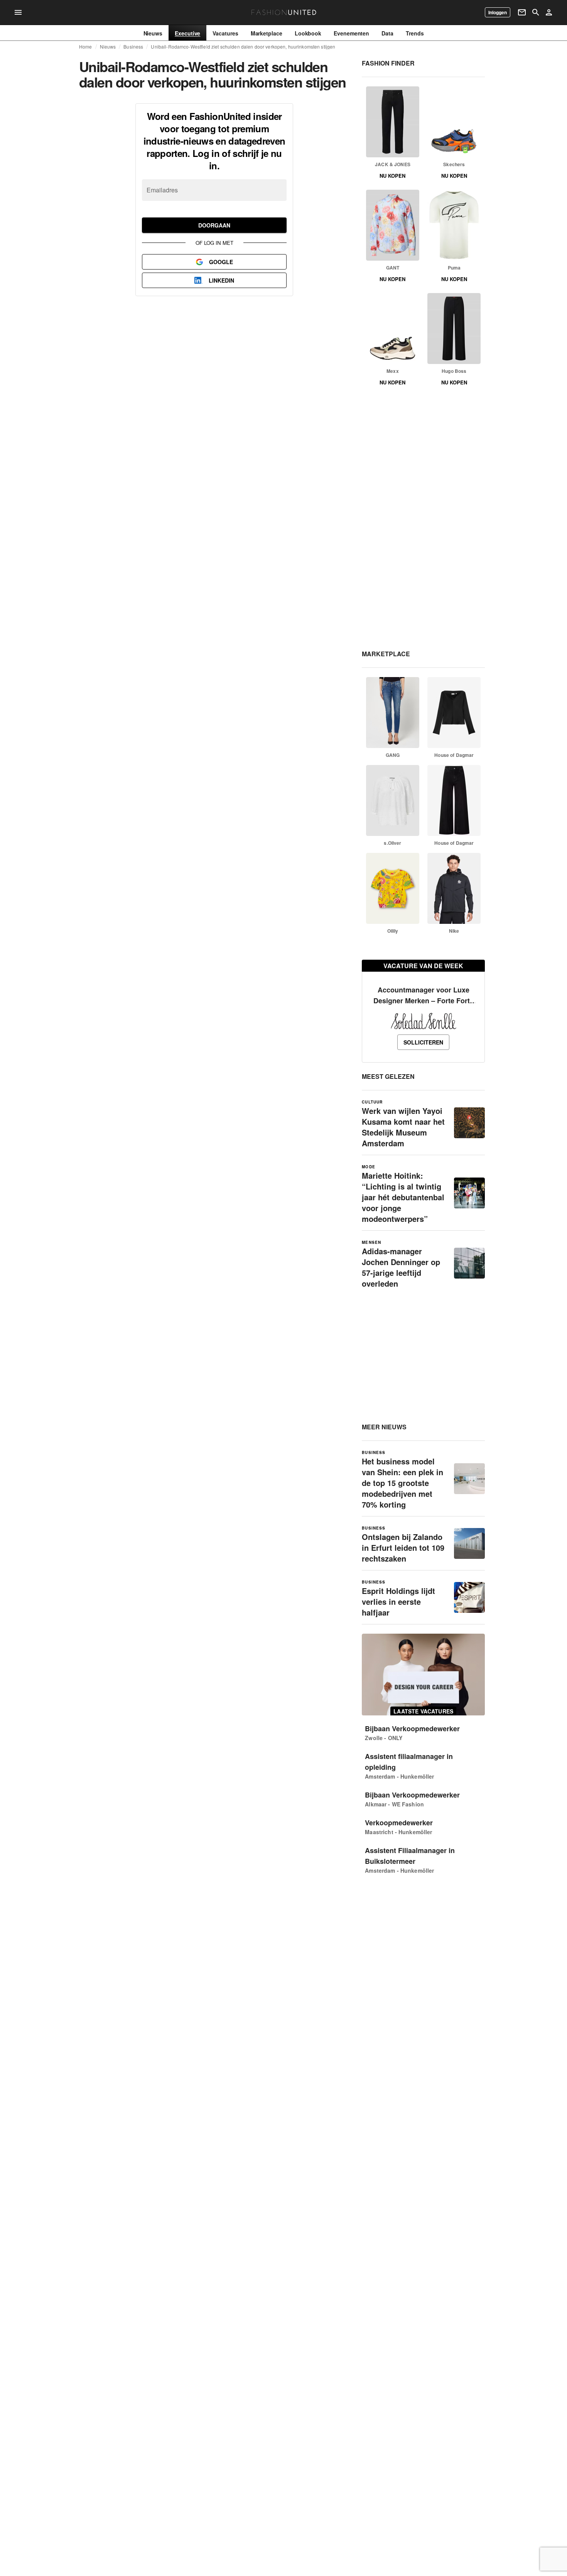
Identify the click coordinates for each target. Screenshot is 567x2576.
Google (221, 262)
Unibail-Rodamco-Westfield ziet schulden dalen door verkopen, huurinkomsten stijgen (243, 47)
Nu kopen (392, 176)
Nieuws (108, 47)
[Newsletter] (522, 12)
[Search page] (536, 12)
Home (86, 47)
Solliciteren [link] (423, 1042)
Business (133, 47)
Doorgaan (214, 225)
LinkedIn (221, 280)
